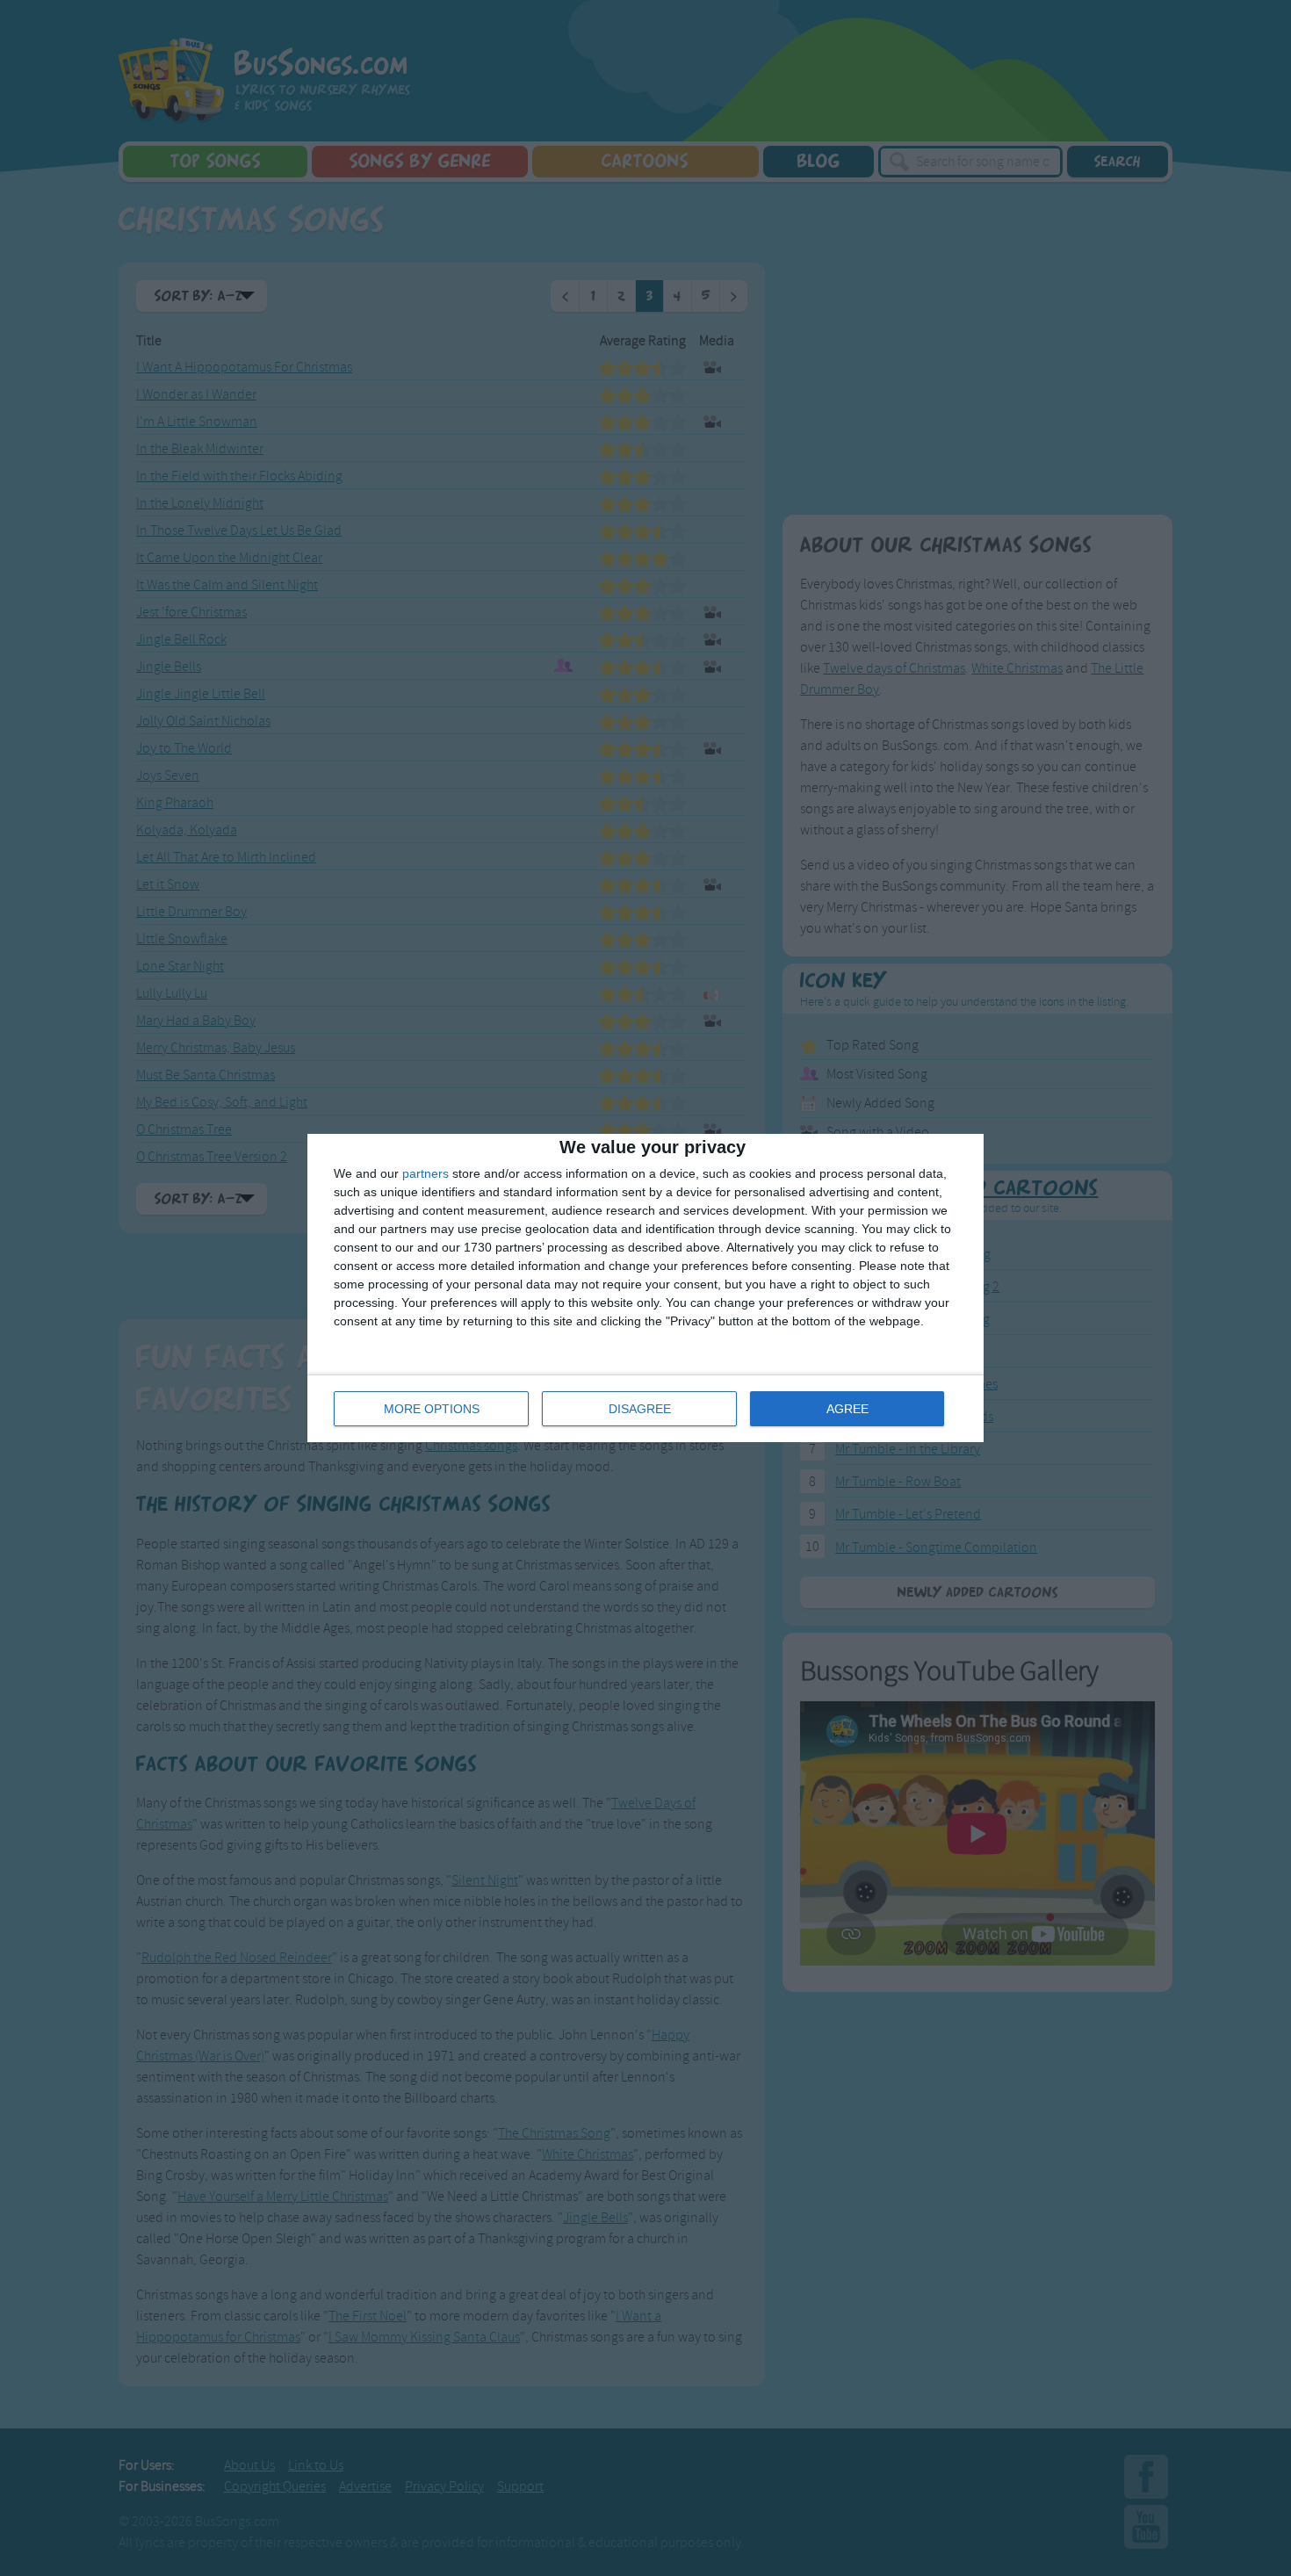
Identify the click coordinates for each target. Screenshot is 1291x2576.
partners (426, 1173)
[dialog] (645, 1288)
